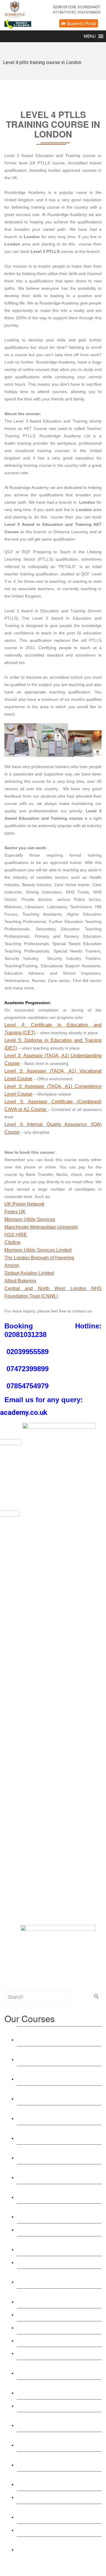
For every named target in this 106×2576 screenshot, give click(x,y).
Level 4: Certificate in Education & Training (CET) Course (55, 2056)
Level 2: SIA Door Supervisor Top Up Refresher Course (58, 2389)
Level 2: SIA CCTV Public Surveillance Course (47, 2422)
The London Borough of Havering (39, 1258)
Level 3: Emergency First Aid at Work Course (58, 2298)
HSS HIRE (16, 1235)
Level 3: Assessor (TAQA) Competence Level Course (48, 2194)
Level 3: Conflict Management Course (59, 2353)
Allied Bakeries (20, 1281)
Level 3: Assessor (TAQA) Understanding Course (47, 2154)
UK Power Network (24, 1204)
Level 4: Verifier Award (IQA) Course (58, 2229)
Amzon (12, 1265)
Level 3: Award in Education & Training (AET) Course (51, 2036)
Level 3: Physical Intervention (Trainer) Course (50, 2369)
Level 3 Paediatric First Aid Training (57, 2327)
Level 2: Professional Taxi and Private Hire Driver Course (59, 2461)
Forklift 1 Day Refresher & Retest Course (54, 2513)
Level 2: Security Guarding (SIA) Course (53, 2441)
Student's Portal (81, 23)
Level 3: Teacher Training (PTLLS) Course (56, 2095)
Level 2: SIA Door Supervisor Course (58, 2406)
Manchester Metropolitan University (41, 1227)
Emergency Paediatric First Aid (52, 2314)
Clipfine (13, 1242)
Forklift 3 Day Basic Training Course (57, 2530)
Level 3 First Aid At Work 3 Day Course (52, 2278)
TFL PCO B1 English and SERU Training (54, 2481)
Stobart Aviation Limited (29, 1273)
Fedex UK (15, 1212)
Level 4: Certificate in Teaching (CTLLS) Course (52, 2115)
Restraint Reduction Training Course (58, 2262)
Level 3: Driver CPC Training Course (58, 2497)
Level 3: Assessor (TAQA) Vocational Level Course (58, 2174)
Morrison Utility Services (30, 1219)
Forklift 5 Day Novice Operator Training (51, 2546)
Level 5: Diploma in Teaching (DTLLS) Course (50, 2135)
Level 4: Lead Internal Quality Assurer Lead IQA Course (59, 2246)
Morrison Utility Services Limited (38, 1250)
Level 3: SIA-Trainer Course (49, 2340)
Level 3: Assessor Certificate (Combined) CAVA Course (49, 2213)
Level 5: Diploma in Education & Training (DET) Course (53, 2076)
